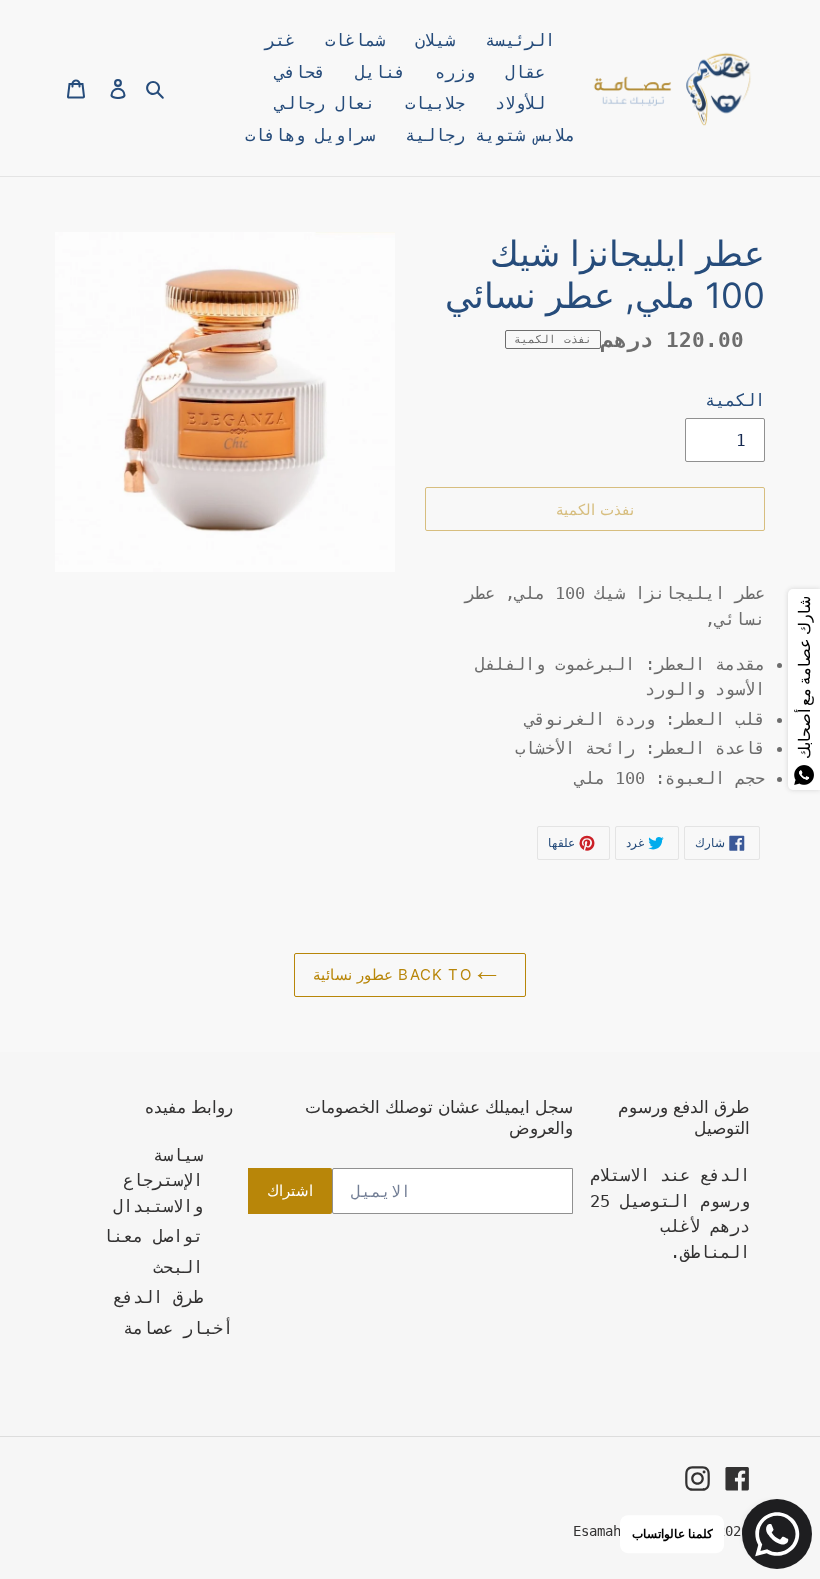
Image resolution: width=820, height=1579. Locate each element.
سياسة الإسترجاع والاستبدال (158, 1180)
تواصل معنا (153, 1236)
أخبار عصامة (178, 1328)
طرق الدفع (158, 1297)
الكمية (735, 400)
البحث (178, 1267)
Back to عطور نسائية (395, 974)
